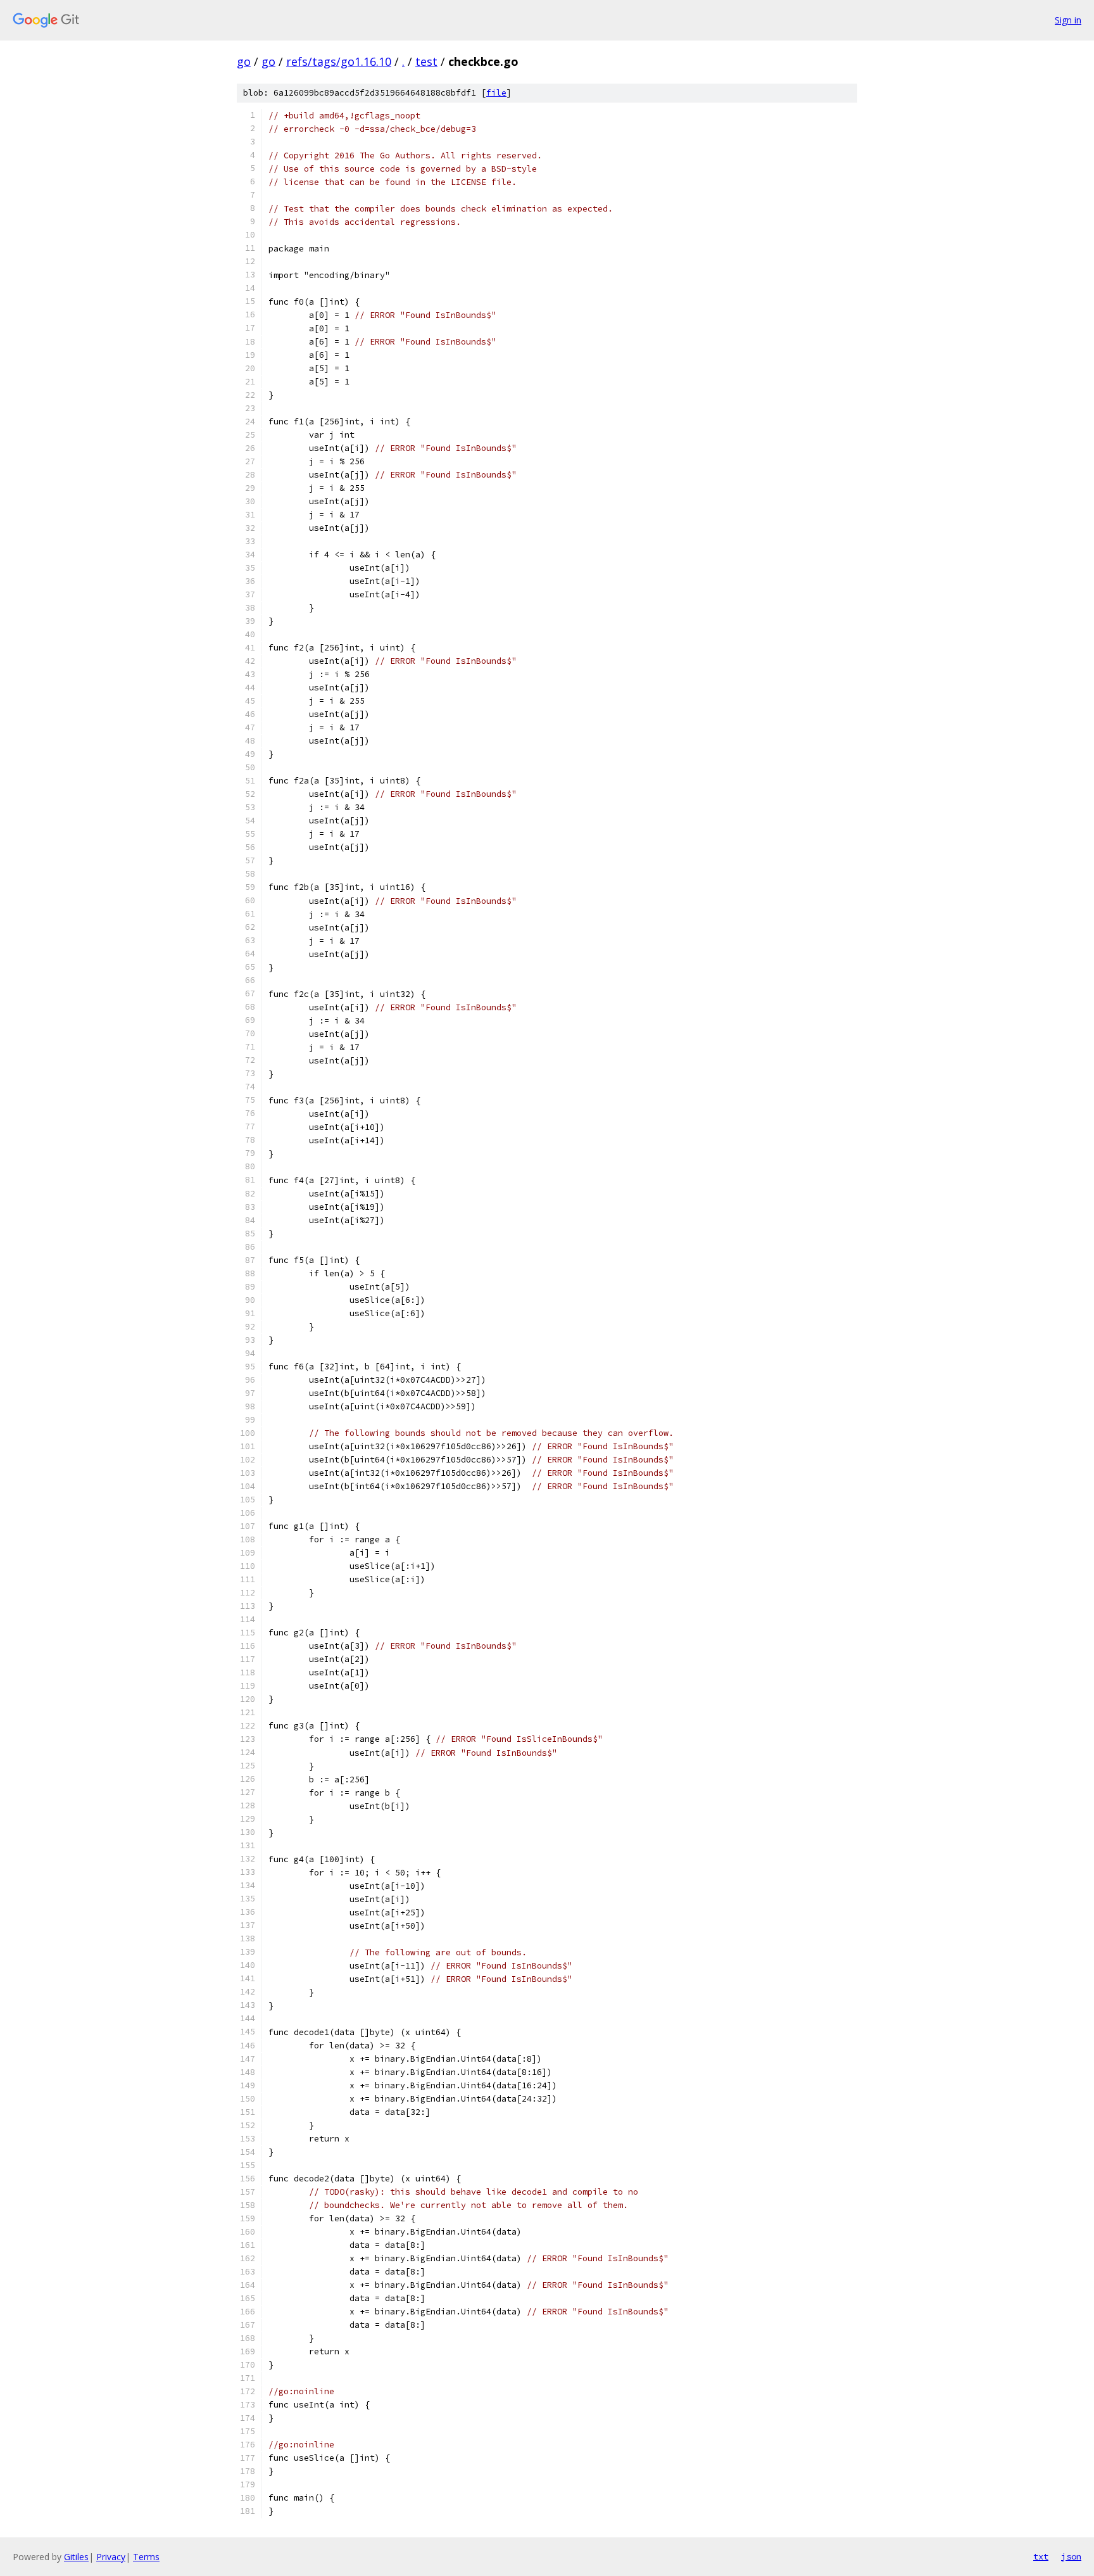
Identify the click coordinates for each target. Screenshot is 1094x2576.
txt (1041, 2556)
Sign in (1068, 20)
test (426, 61)
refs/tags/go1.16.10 (339, 61)
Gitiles (76, 2557)
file (496, 93)
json (1071, 2556)
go (244, 61)
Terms (146, 2557)
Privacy (111, 2557)
